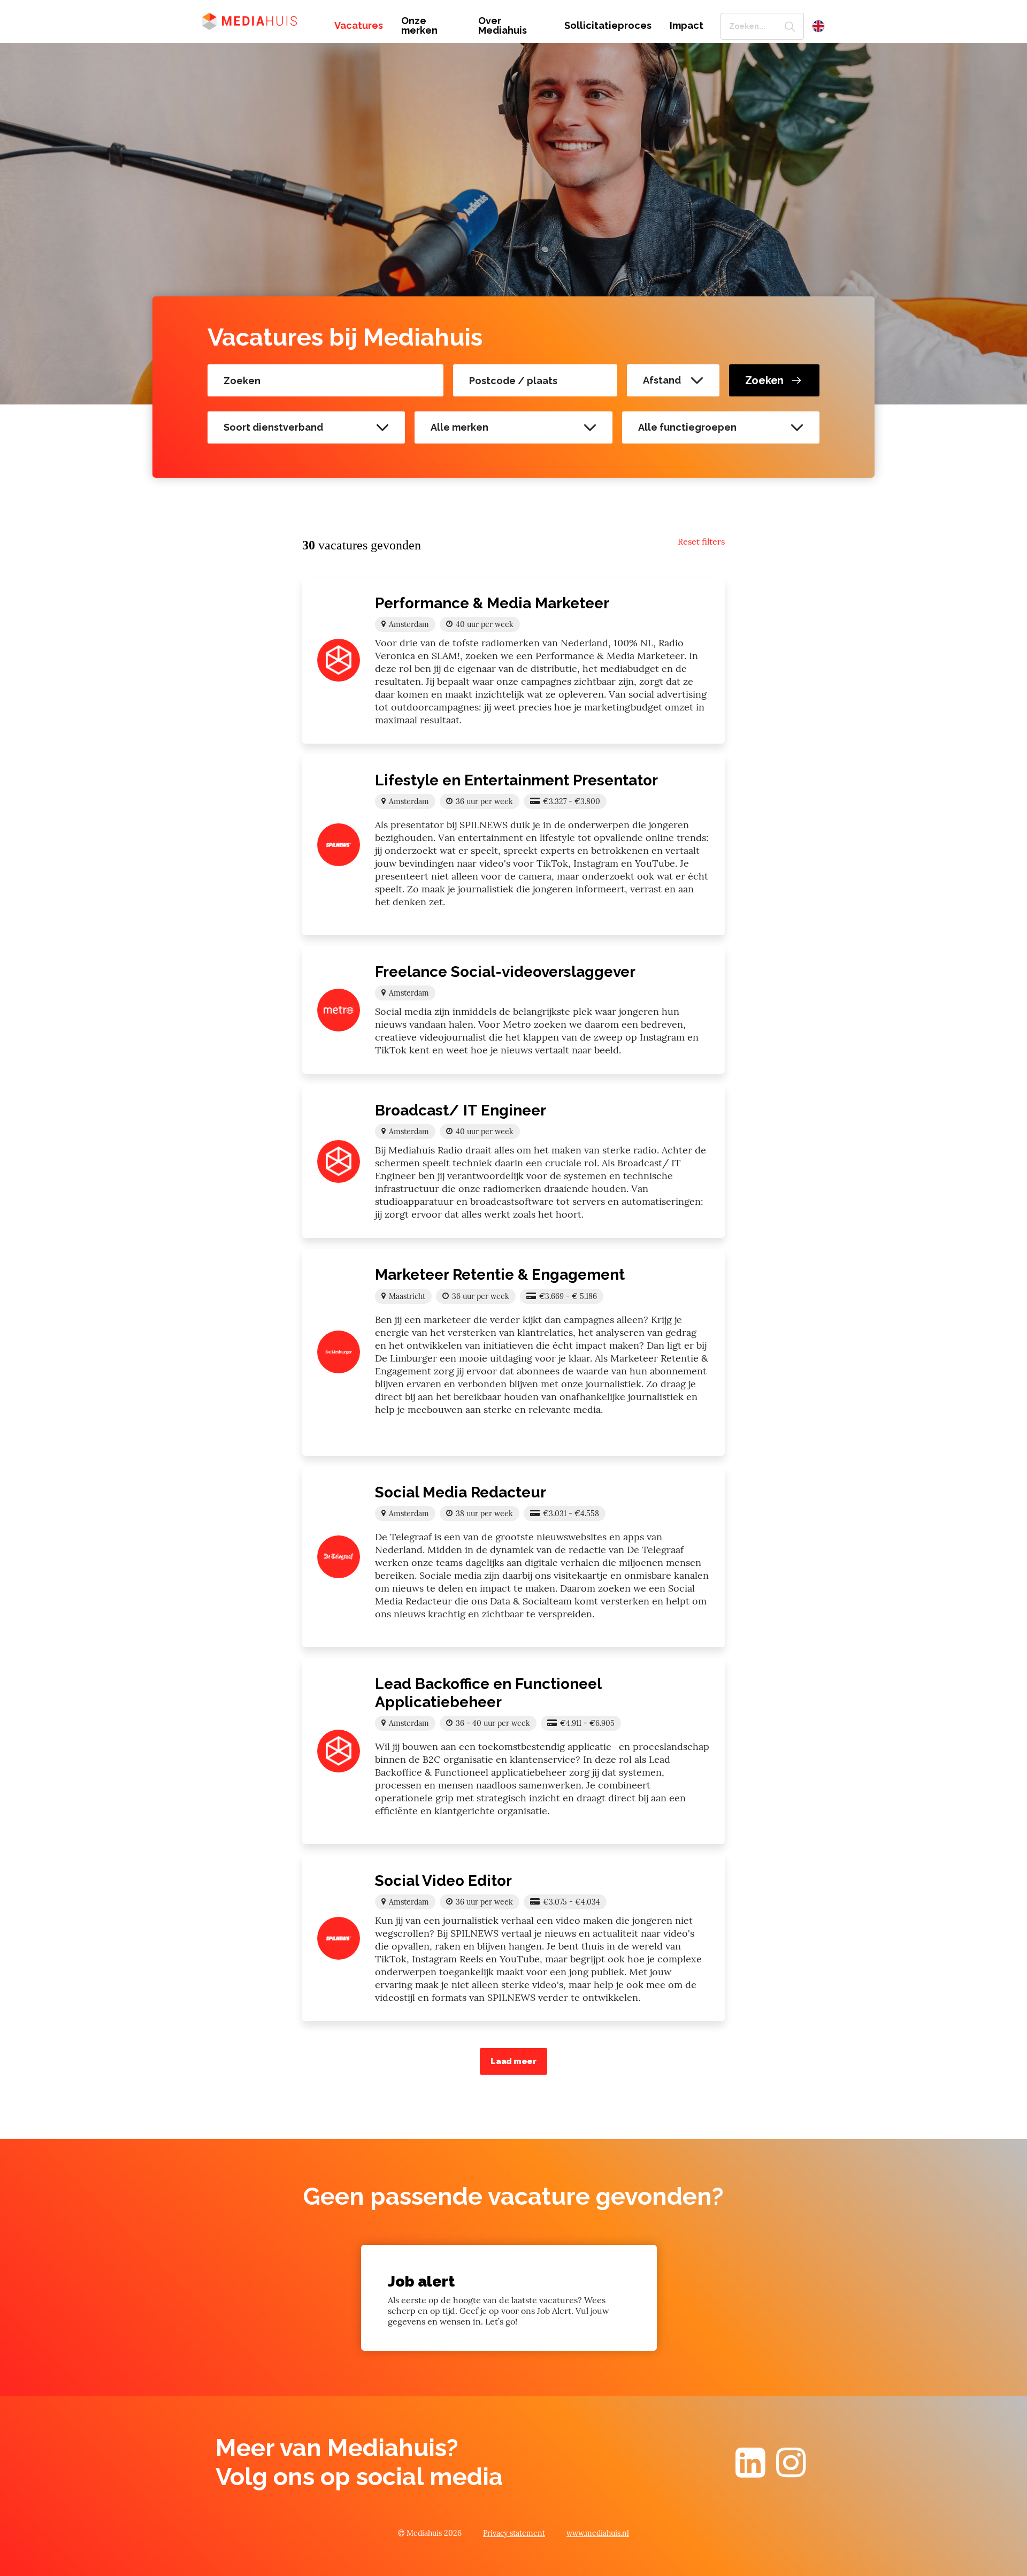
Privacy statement (514, 2533)
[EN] (818, 26)
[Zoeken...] (790, 26)
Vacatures (359, 26)
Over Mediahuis (503, 26)
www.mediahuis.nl (598, 2533)
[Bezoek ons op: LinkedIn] (750, 2472)
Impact (687, 26)
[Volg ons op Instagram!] (791, 2472)
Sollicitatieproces (608, 26)
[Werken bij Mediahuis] (260, 20)
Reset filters (701, 541)
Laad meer (513, 2061)
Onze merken (419, 26)
